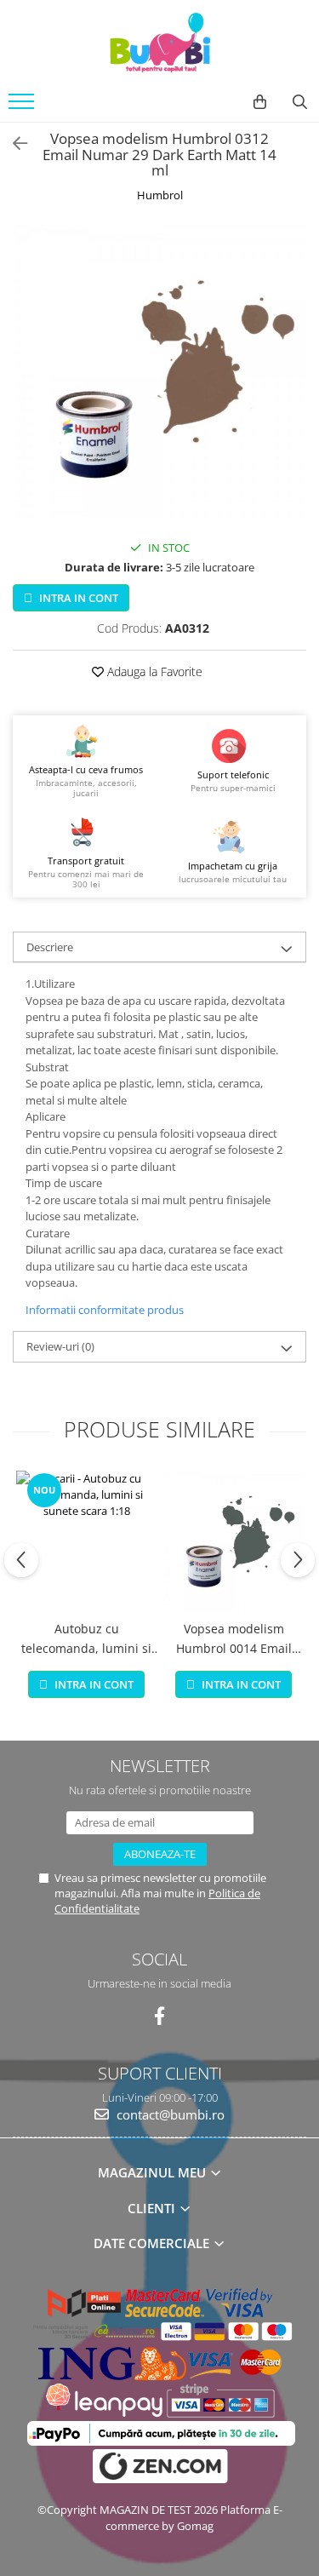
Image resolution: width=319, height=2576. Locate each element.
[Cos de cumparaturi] (260, 102)
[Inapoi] (13, 143)
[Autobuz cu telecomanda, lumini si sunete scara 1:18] (86, 1541)
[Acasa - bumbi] (160, 43)
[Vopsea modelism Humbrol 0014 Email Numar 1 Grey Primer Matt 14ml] (234, 1541)
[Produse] (23, 106)
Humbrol (160, 195)
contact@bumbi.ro (169, 2114)
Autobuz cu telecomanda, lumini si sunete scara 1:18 (86, 1639)
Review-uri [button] (60, 1346)
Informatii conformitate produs (105, 1310)
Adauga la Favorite (153, 671)
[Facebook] (159, 2016)
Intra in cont (77, 598)
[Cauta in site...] (300, 102)
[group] (159, 372)
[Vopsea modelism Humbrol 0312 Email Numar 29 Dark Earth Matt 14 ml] (159, 372)
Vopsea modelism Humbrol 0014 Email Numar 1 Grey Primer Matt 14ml (234, 1639)
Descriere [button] (50, 947)
